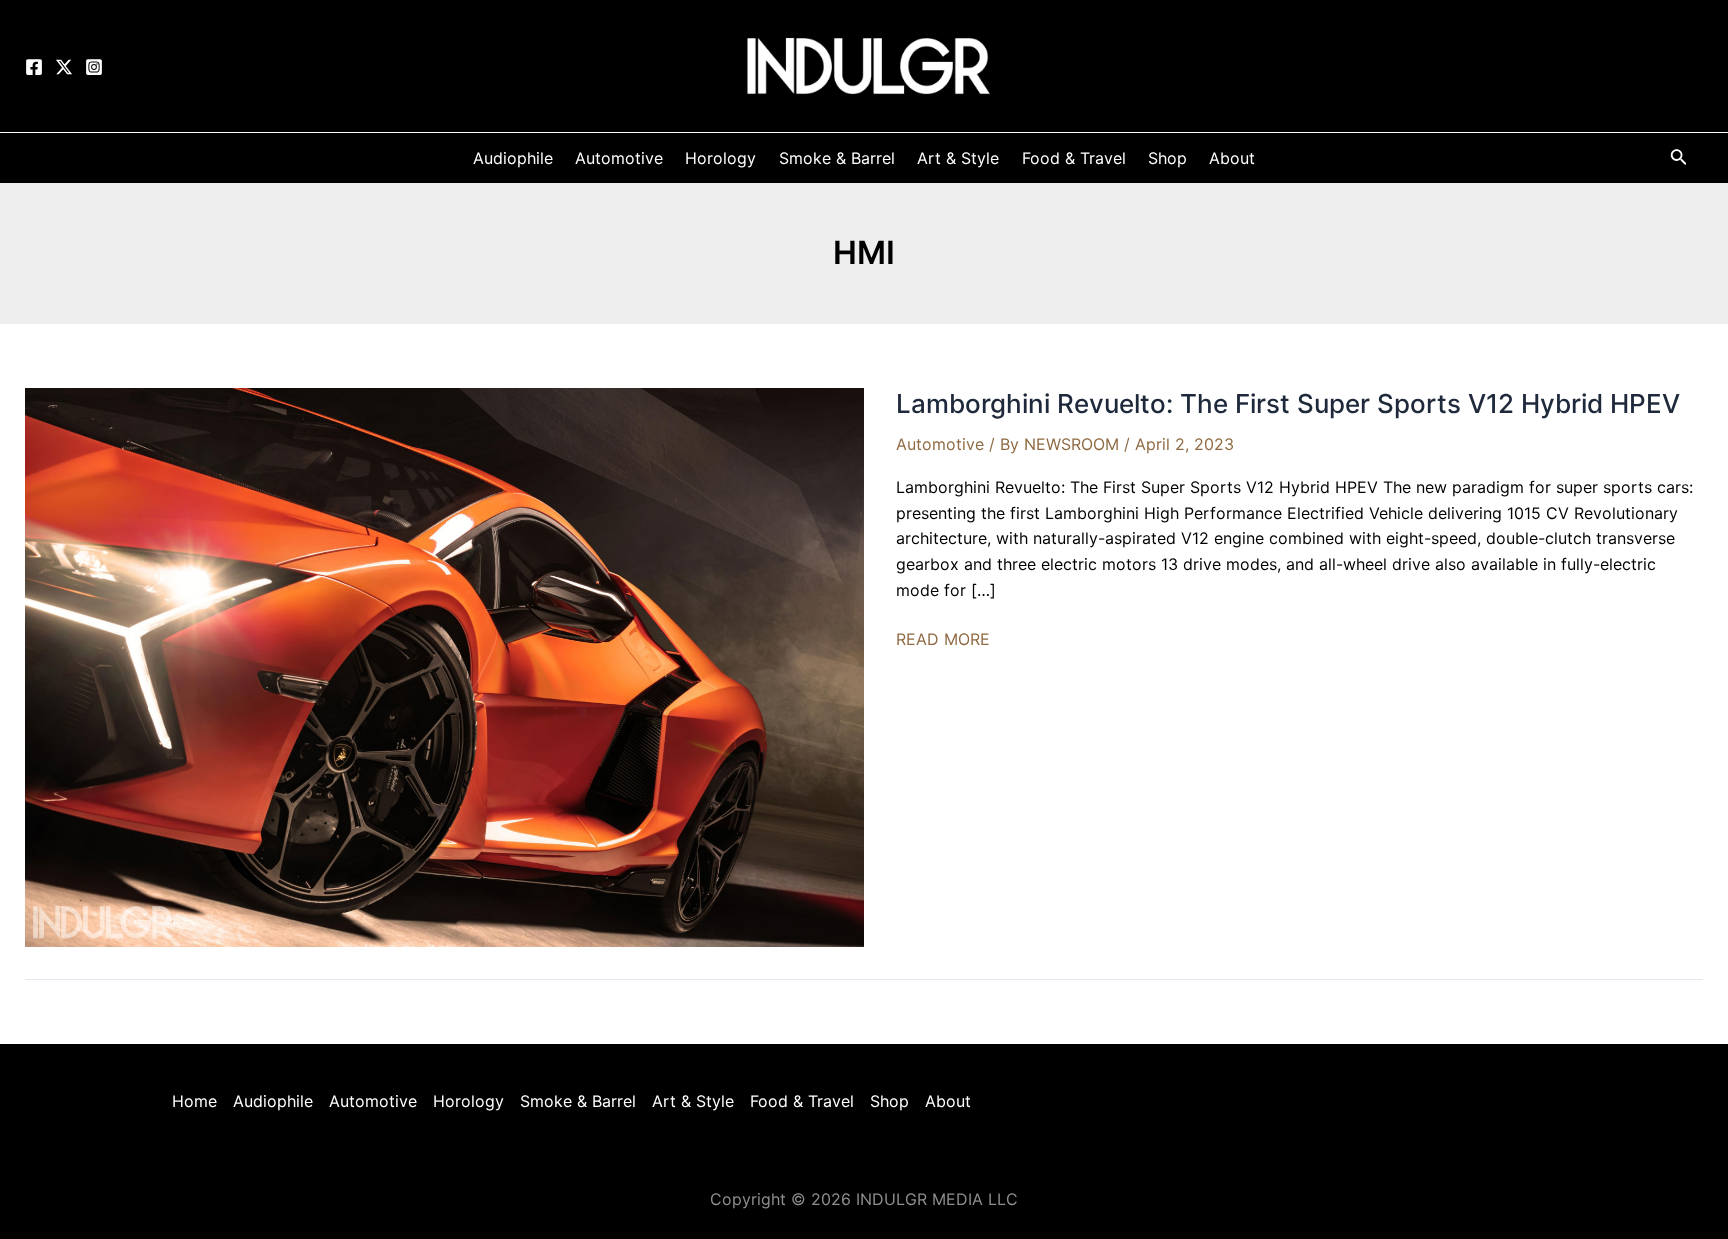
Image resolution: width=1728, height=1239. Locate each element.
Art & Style (693, 1101)
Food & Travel (802, 1101)
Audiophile (273, 1101)
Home (194, 1101)
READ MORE (943, 640)
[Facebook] (34, 67)
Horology (468, 1101)
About (948, 1101)
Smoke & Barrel (578, 1101)
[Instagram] (94, 67)
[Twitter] (64, 67)
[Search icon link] (1679, 160)
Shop (889, 1101)
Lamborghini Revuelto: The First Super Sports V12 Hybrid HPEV (1288, 403)
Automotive (940, 444)
